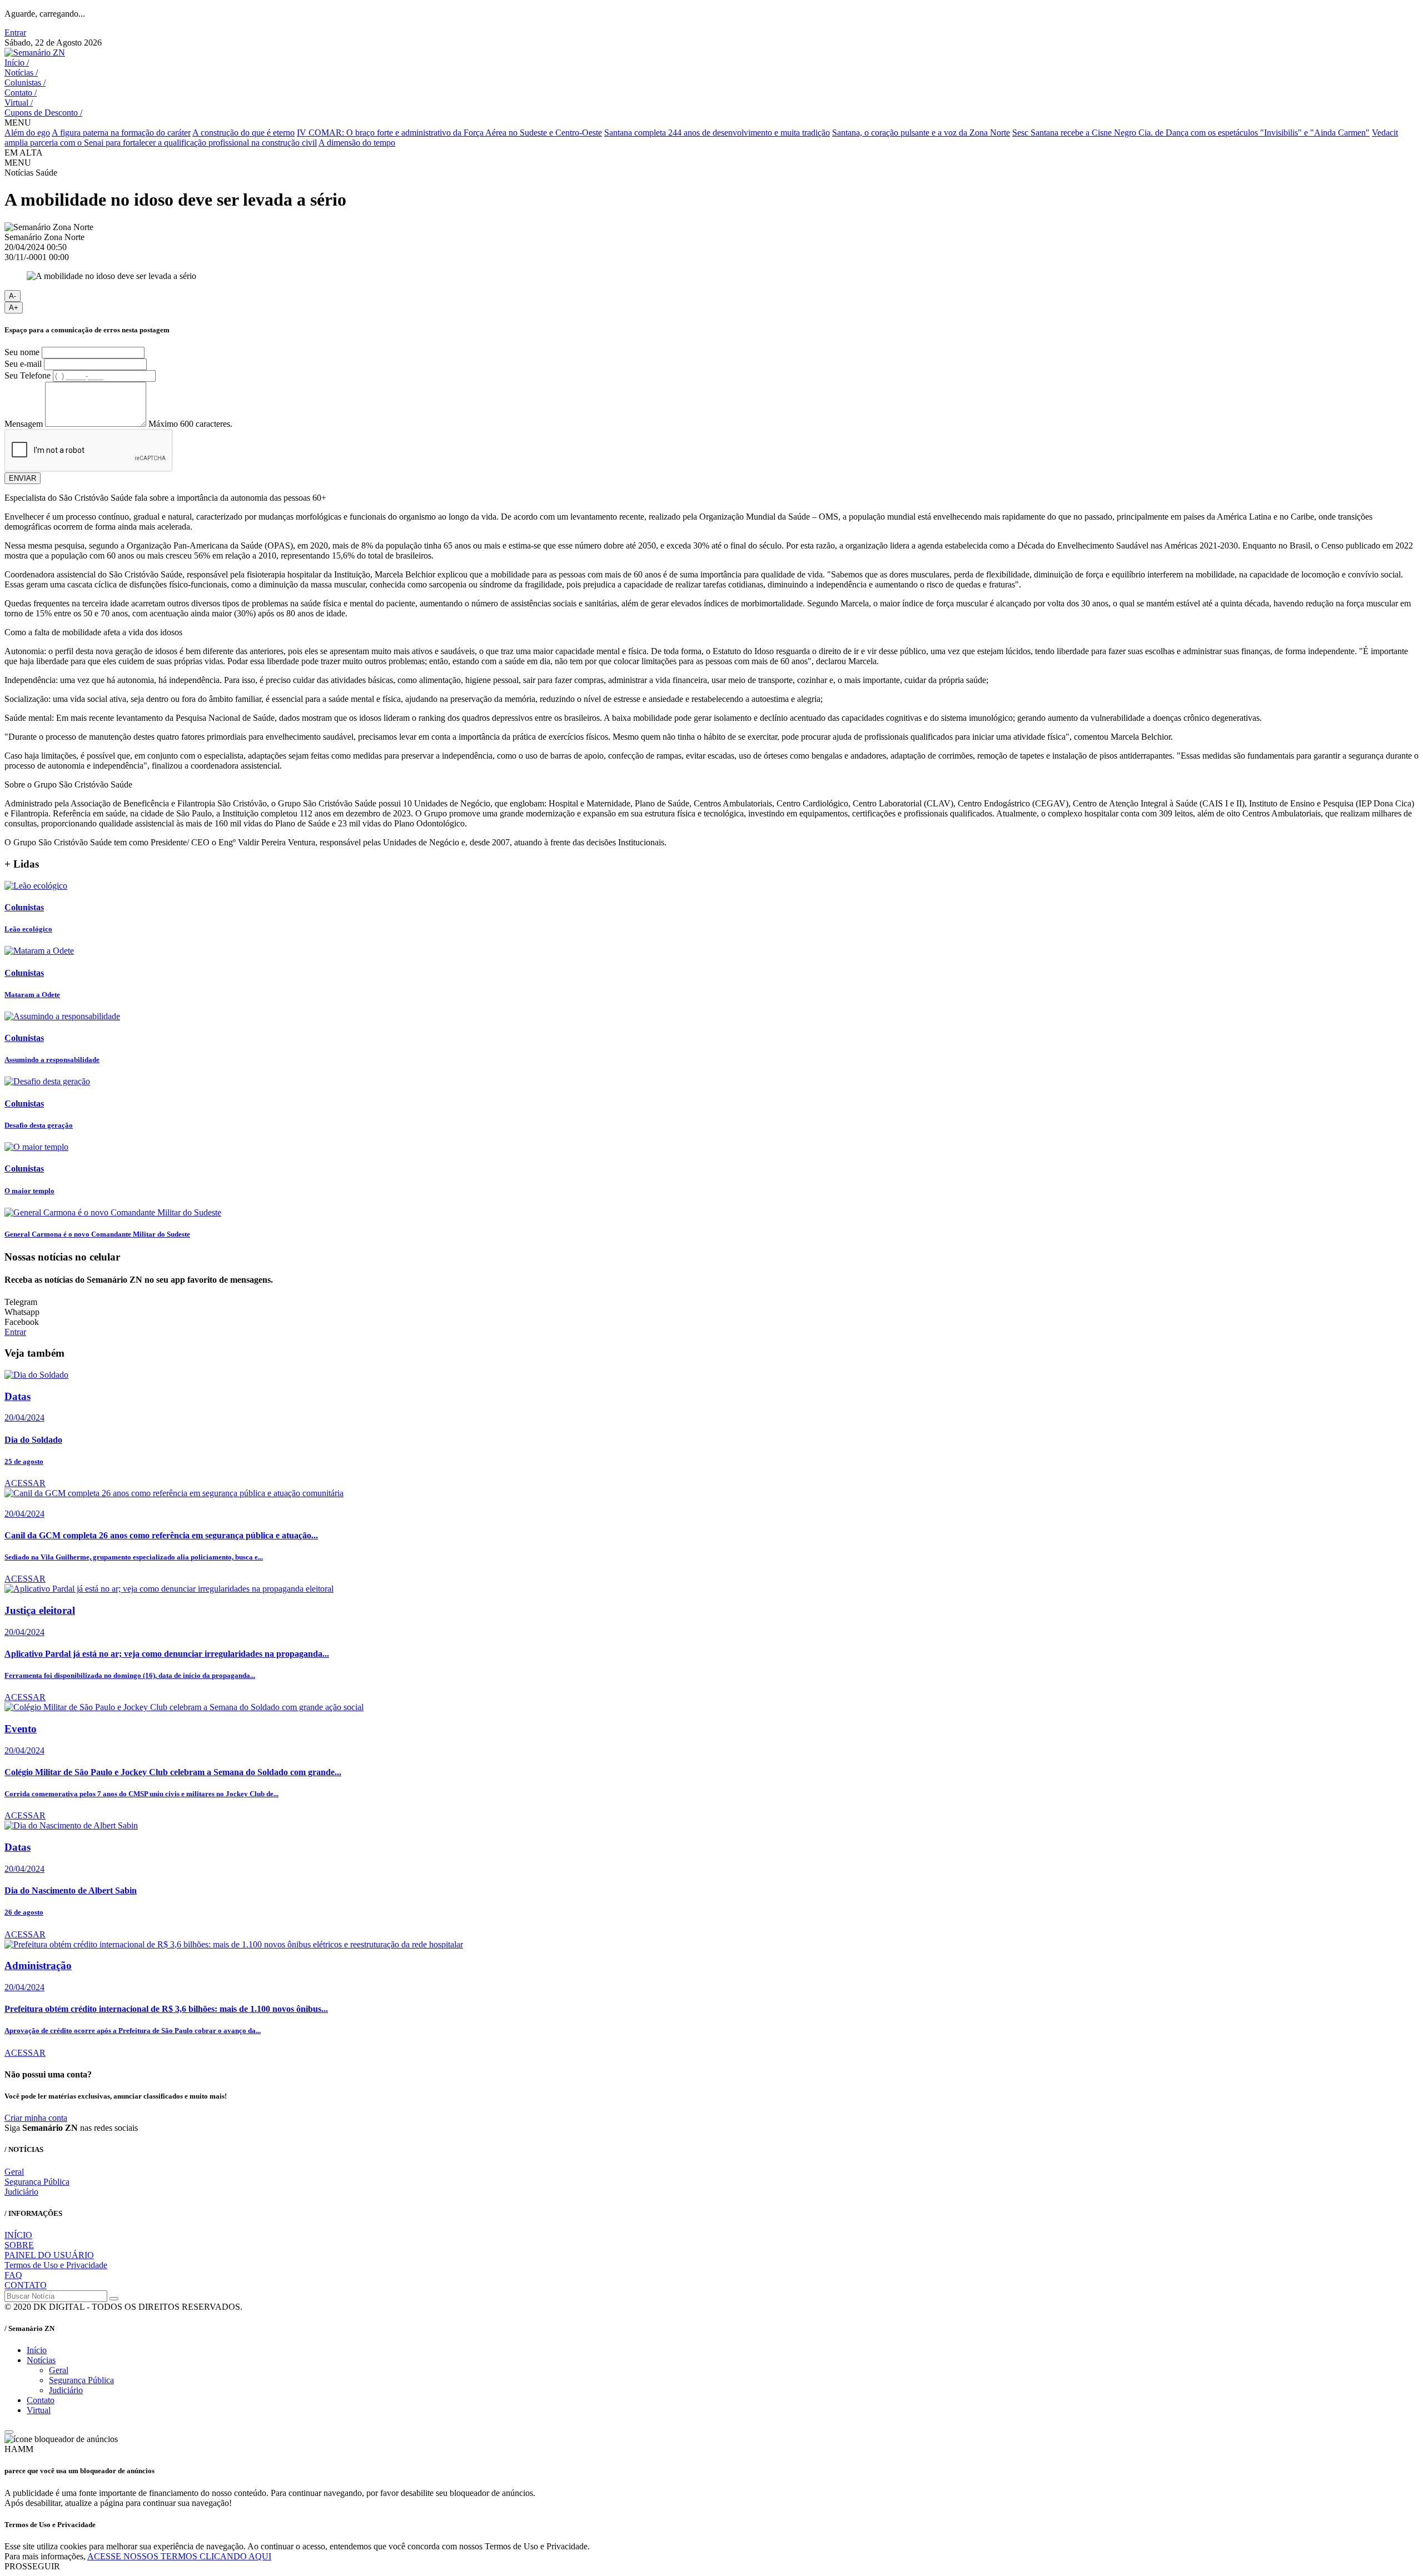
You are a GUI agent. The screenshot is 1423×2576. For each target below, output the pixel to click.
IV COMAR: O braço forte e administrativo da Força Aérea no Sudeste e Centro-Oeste (449, 133)
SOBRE (19, 2245)
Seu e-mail (23, 364)
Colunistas (25, 83)
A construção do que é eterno (243, 133)
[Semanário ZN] (35, 53)
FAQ (13, 2275)
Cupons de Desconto (43, 113)
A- (13, 296)
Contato (21, 93)
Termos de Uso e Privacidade (56, 2265)
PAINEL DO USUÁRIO (49, 2255)
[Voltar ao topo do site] (9, 2432)
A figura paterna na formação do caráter (121, 133)
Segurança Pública (37, 2182)
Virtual (19, 103)
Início (17, 63)
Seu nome (22, 352)
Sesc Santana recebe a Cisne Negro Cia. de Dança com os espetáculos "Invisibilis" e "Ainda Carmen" (1191, 133)
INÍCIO (18, 2235)
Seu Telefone (28, 375)
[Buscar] (114, 2299)
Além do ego (27, 133)
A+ (14, 308)
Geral (14, 2172)
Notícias (21, 73)
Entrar (15, 33)
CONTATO (26, 2285)
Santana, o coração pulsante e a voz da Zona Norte (921, 133)
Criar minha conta (36, 2118)
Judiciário (21, 2192)
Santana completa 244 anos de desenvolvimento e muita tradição (717, 133)
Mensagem (24, 424)
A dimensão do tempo (357, 143)
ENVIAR (23, 478)
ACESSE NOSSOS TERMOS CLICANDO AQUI (179, 2556)
